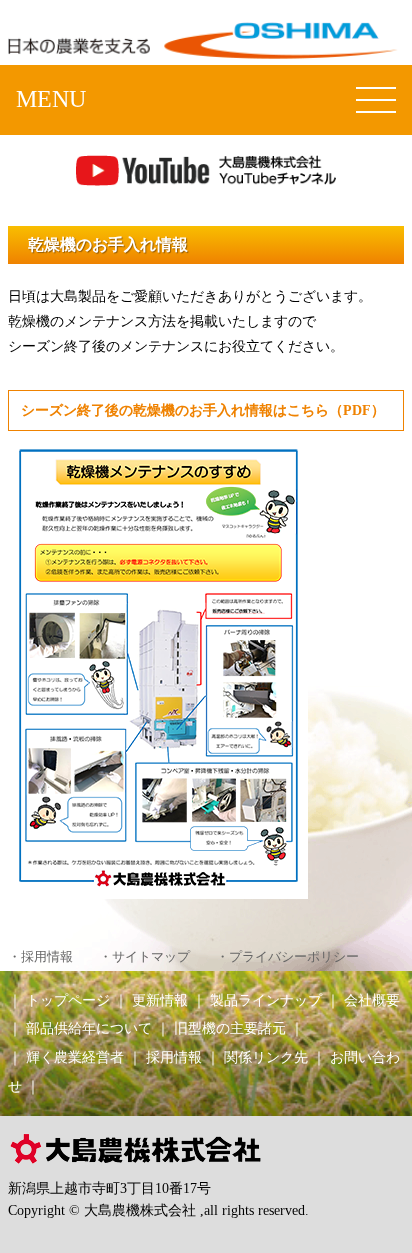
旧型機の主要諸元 (230, 1028)
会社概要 (372, 1000)
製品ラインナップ (266, 1000)
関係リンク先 (266, 1057)
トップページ (68, 1000)
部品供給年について (89, 1028)
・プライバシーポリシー (287, 957)
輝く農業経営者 (75, 1057)
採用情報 (174, 1057)
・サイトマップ (144, 957)
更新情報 (160, 1000)
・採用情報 (40, 957)
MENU (51, 99)
